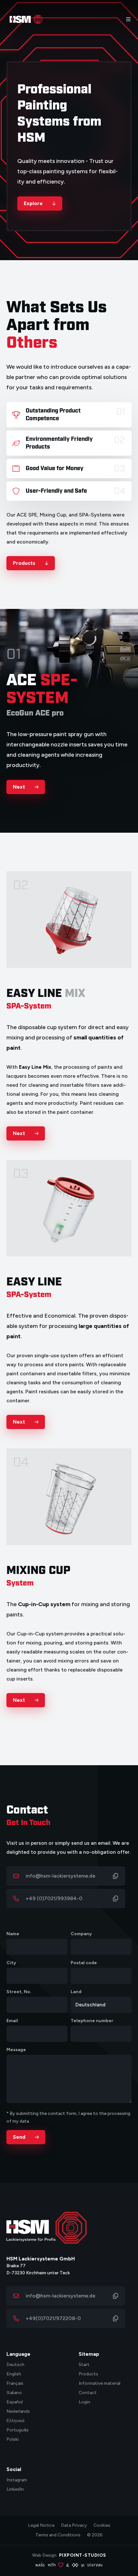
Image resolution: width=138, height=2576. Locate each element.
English (14, 2374)
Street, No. (19, 1992)
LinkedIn (15, 2490)
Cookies (102, 2525)
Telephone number (92, 2021)
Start (84, 2365)
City (11, 1963)
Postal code (84, 1963)
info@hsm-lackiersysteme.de (60, 1876)
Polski (13, 2440)
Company (81, 1934)
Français (15, 2384)
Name (13, 1934)
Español (15, 2402)
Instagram (17, 2480)
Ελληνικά (15, 2421)
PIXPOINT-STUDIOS (83, 2555)
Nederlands (18, 2412)
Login (84, 2402)
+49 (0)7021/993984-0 (54, 1898)
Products (88, 2374)
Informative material (99, 2384)
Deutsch (15, 2365)
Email (12, 2021)
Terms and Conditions (58, 2535)
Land (76, 1992)
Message (16, 2050)
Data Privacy (74, 2525)
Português (17, 2430)
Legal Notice (41, 2525)
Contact (88, 2393)
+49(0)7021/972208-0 (53, 2318)
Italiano (14, 2393)
